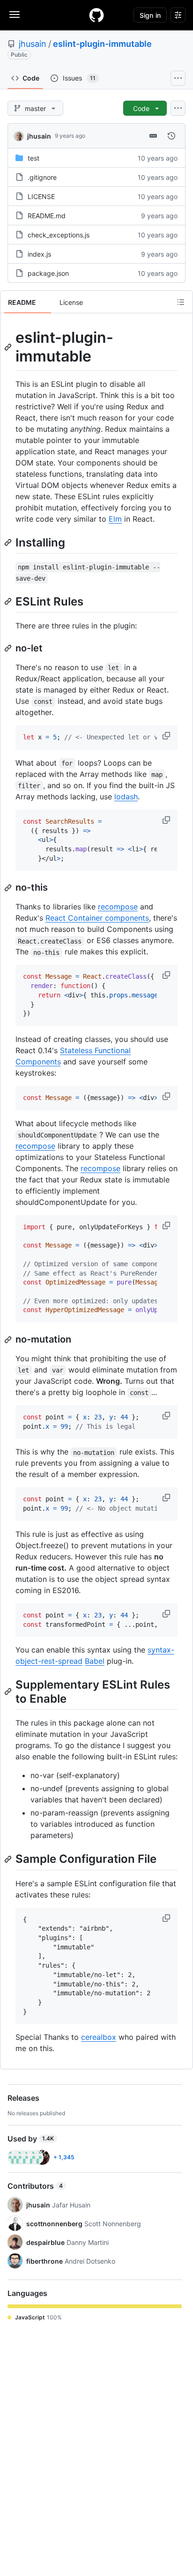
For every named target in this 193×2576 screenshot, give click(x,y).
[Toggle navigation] (15, 15)
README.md (47, 216)
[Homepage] (96, 15)
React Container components (97, 918)
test (33, 158)
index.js (39, 254)
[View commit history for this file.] (171, 136)
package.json (48, 273)
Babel (95, 1661)
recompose (118, 907)
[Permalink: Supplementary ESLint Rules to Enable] (9, 1692)
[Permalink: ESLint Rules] (9, 601)
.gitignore (42, 177)
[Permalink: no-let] (9, 648)
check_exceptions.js (59, 235)
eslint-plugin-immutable (102, 44)
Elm (115, 519)
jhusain (33, 44)
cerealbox (99, 2037)
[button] (167, 736)
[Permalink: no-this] (9, 888)
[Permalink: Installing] (9, 542)
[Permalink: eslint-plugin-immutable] (9, 347)
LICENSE (41, 196)
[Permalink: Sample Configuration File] (9, 1859)
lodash (126, 797)
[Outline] (181, 302)
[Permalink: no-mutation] (9, 1340)
